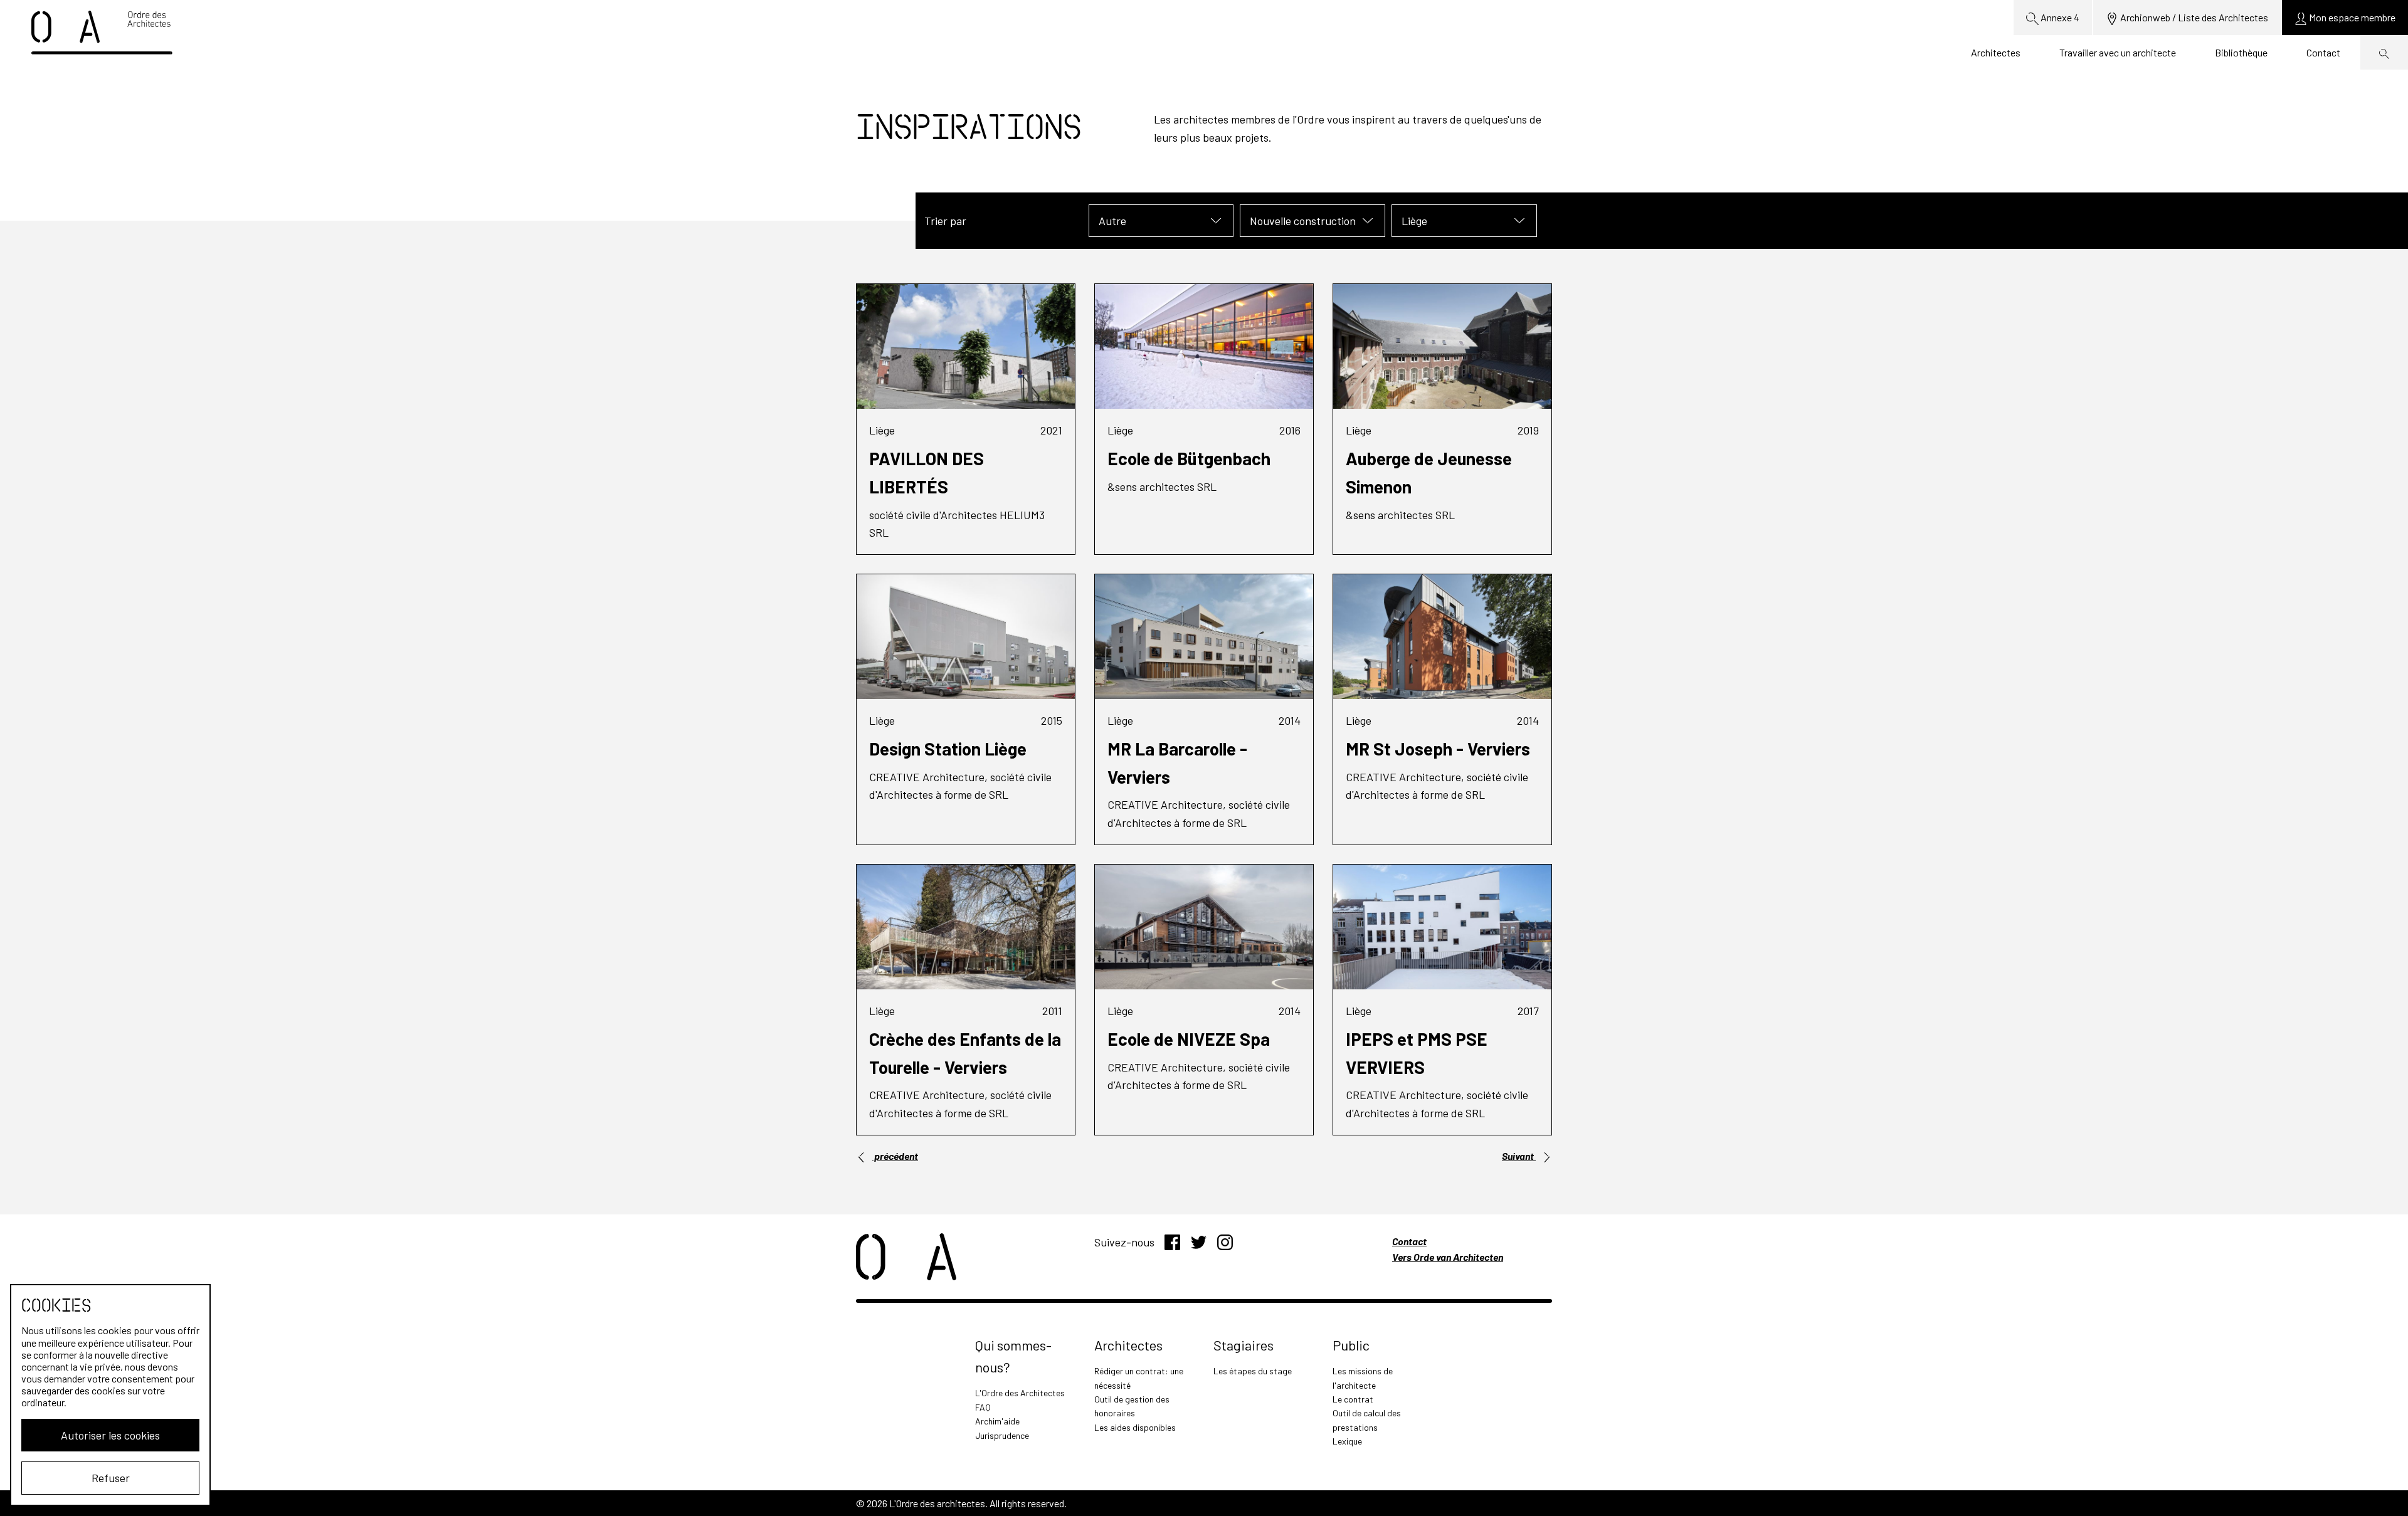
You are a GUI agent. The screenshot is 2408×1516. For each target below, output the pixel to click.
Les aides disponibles (1135, 1427)
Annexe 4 (2059, 17)
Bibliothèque (2241, 52)
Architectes (1996, 52)
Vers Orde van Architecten (1448, 1257)
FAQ (983, 1407)
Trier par (945, 221)
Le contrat (1353, 1399)
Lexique (1347, 1441)
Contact (2323, 52)
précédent (895, 1156)
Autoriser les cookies (110, 1435)
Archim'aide (997, 1421)
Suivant (1519, 1156)
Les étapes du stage (1253, 1371)
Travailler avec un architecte (2118, 52)
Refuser (111, 1478)
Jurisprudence (1002, 1435)
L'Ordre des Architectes (1020, 1393)
